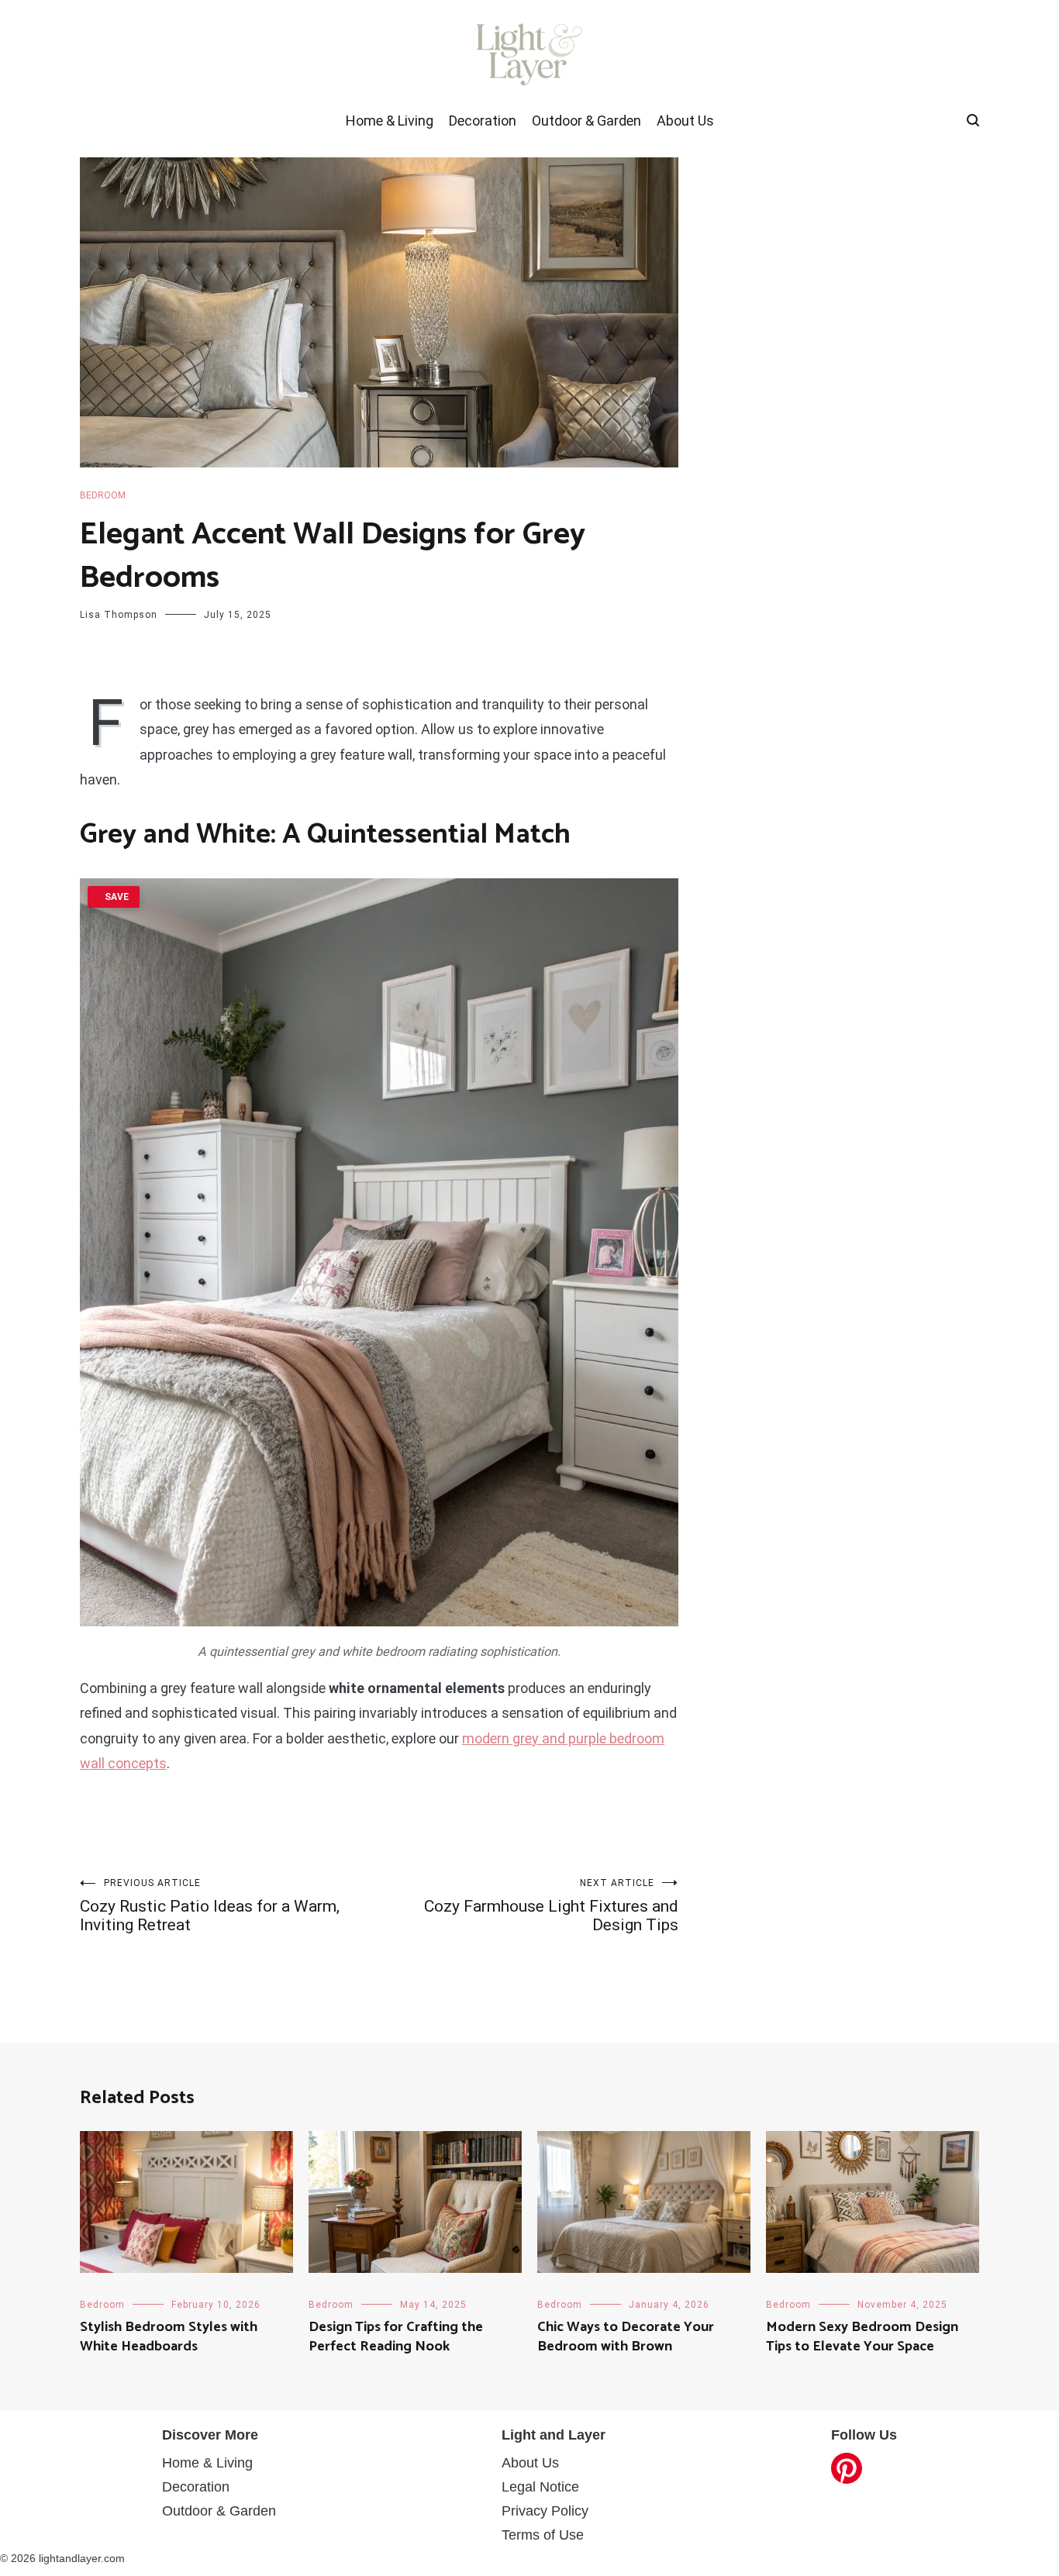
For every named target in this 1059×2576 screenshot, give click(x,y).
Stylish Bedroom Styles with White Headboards (169, 2337)
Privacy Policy (545, 2511)
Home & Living (390, 121)
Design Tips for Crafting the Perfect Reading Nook (396, 2337)
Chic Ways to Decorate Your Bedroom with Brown (626, 2337)
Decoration (483, 121)
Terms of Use (543, 2535)
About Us (685, 121)
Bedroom (103, 495)
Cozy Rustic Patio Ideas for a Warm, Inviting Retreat (210, 1906)
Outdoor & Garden (586, 121)
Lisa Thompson (119, 615)
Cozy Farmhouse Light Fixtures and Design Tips (551, 1906)
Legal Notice (540, 2487)
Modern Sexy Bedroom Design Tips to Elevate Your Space (862, 2337)
